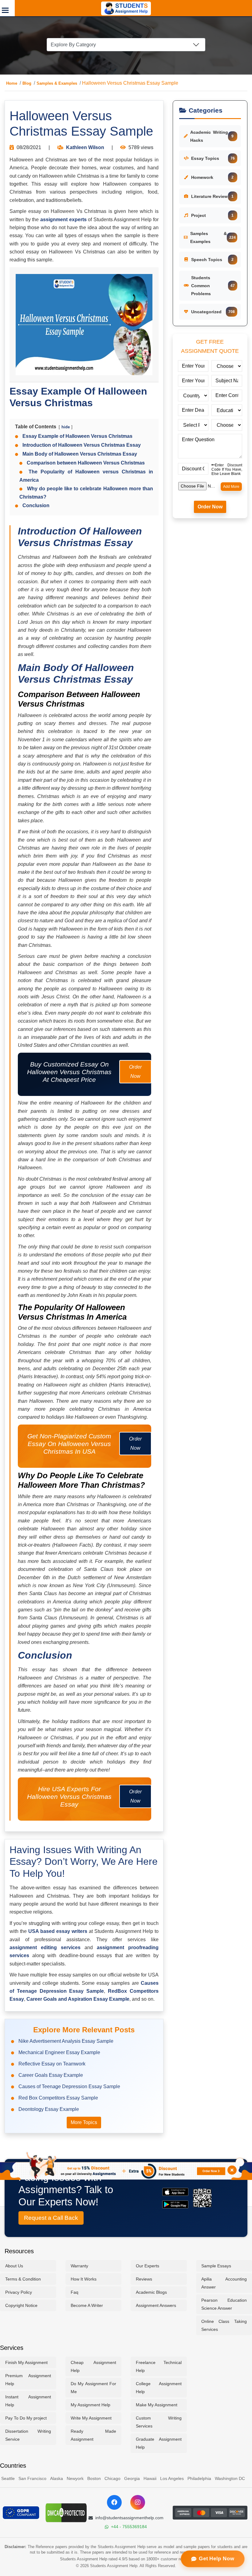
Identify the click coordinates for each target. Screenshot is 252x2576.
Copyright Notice (21, 2305)
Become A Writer (87, 2305)
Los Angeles (172, 2478)
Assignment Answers (156, 2305)
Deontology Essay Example (49, 2109)
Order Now (135, 1072)
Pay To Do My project (26, 2418)
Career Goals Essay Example (51, 2075)
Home (12, 83)
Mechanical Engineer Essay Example (59, 2052)
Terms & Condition (23, 2279)
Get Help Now (216, 2559)
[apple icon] (175, 2192)
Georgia (132, 2478)
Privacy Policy (19, 2292)
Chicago (112, 2478)
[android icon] (175, 2204)
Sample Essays (216, 2266)
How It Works (84, 2279)
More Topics (84, 2122)
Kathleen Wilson (85, 147)
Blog (27, 83)
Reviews (144, 2279)
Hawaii (150, 2478)
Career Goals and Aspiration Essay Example (78, 1999)
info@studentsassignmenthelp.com (129, 2518)
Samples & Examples (57, 83)
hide (66, 427)
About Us (14, 2266)
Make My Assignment (157, 2405)
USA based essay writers (58, 1931)
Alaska (57, 2478)
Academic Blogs (151, 2292)
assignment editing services (45, 1947)
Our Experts (148, 2266)
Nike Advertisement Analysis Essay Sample (66, 2041)
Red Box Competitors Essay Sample (58, 2098)
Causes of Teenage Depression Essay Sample (69, 2086)
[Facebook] (114, 2502)
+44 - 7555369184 (129, 2527)
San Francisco (32, 2478)
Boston (94, 2478)
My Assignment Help (91, 2405)
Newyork (75, 2478)
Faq (75, 2292)
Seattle (8, 2478)
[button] (7, 8)
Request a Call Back (51, 2218)
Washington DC (230, 2478)
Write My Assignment (91, 2418)
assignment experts (63, 220)
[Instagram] (138, 2502)
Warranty (79, 2266)
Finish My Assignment (26, 2362)
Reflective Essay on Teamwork (52, 2064)
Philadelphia (199, 2478)
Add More (231, 487)
